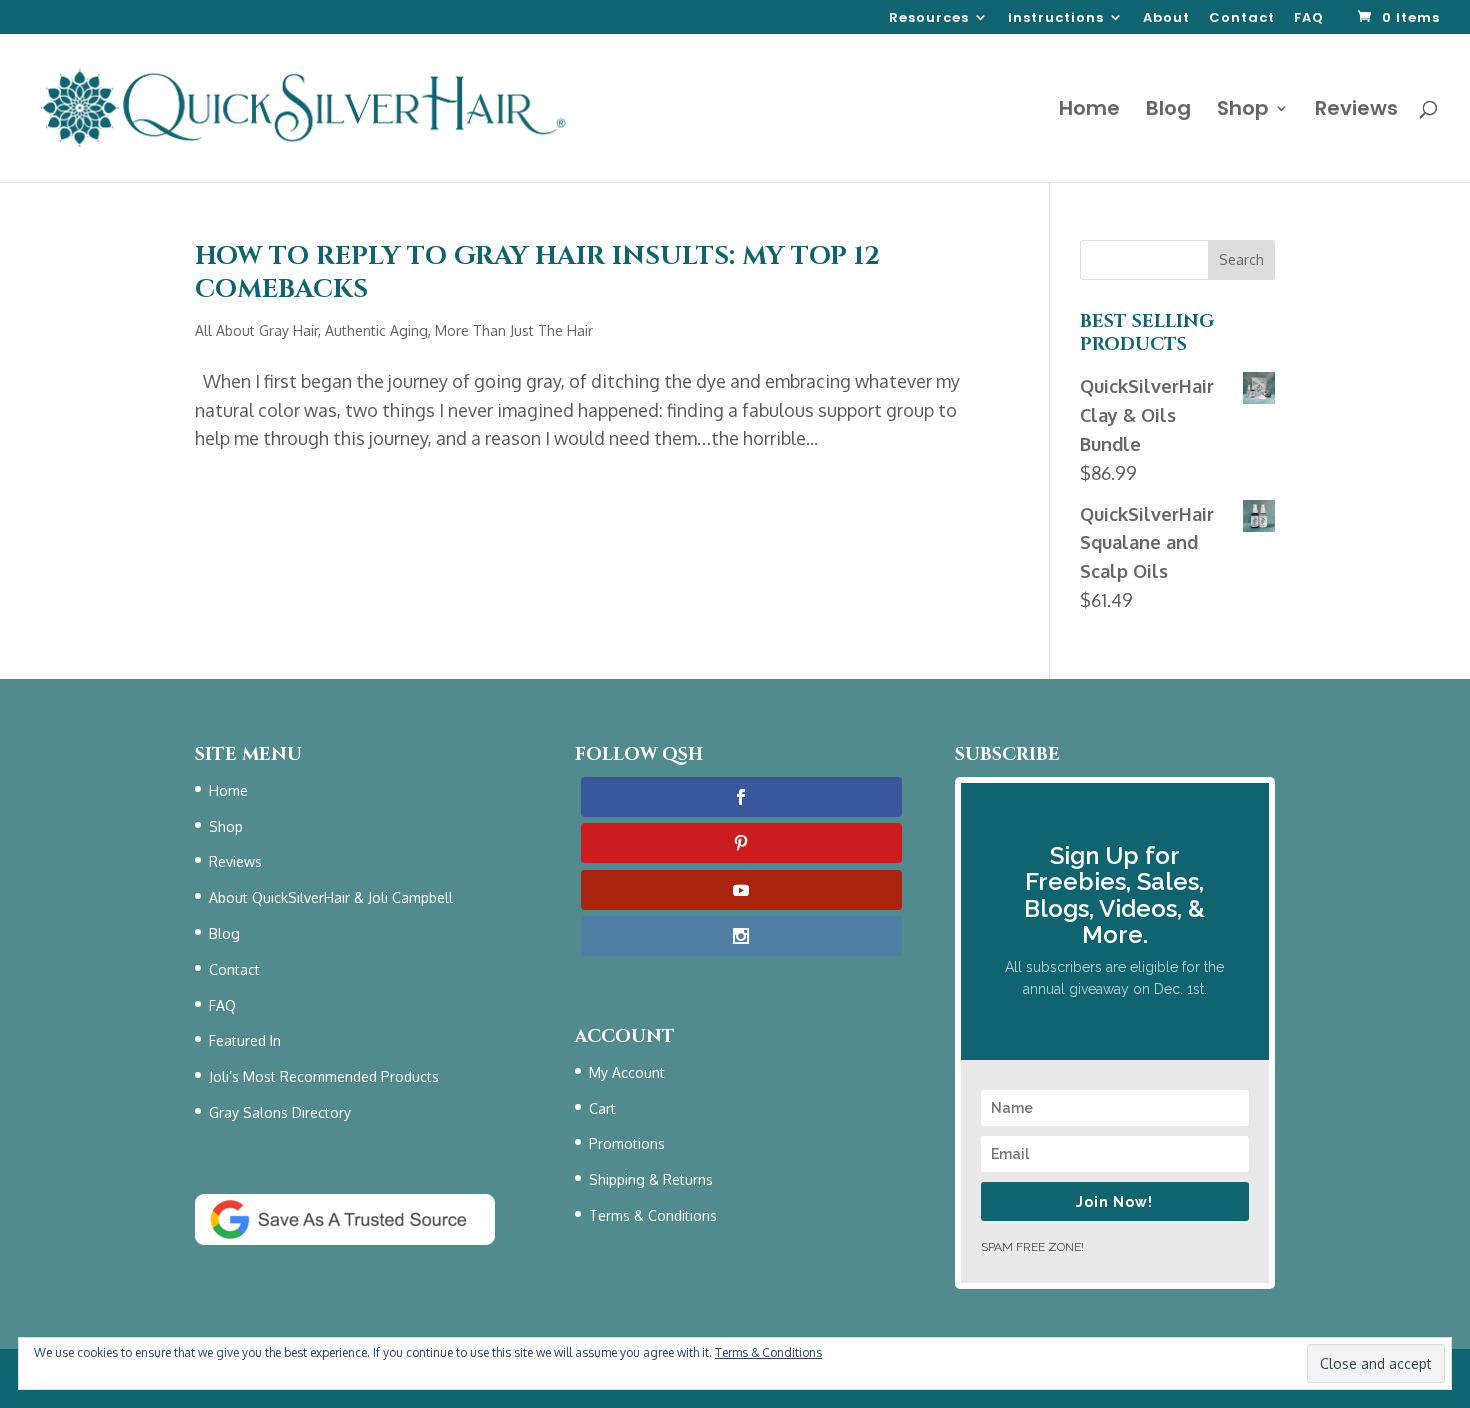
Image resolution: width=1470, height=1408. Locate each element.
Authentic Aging (376, 330)
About (1166, 19)
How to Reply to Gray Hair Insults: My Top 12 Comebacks (537, 273)
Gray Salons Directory (280, 1112)
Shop (1243, 111)
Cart (602, 1108)
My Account (627, 1072)
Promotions (627, 1143)
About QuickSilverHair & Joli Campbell (331, 897)
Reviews (1356, 111)
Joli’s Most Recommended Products (324, 1076)
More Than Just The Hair (514, 330)
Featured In (245, 1040)
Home (1089, 111)
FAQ (1309, 19)
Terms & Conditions (653, 1215)
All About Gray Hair (256, 330)
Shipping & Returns (651, 1179)
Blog (1168, 111)
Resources (929, 19)
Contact (1242, 19)
